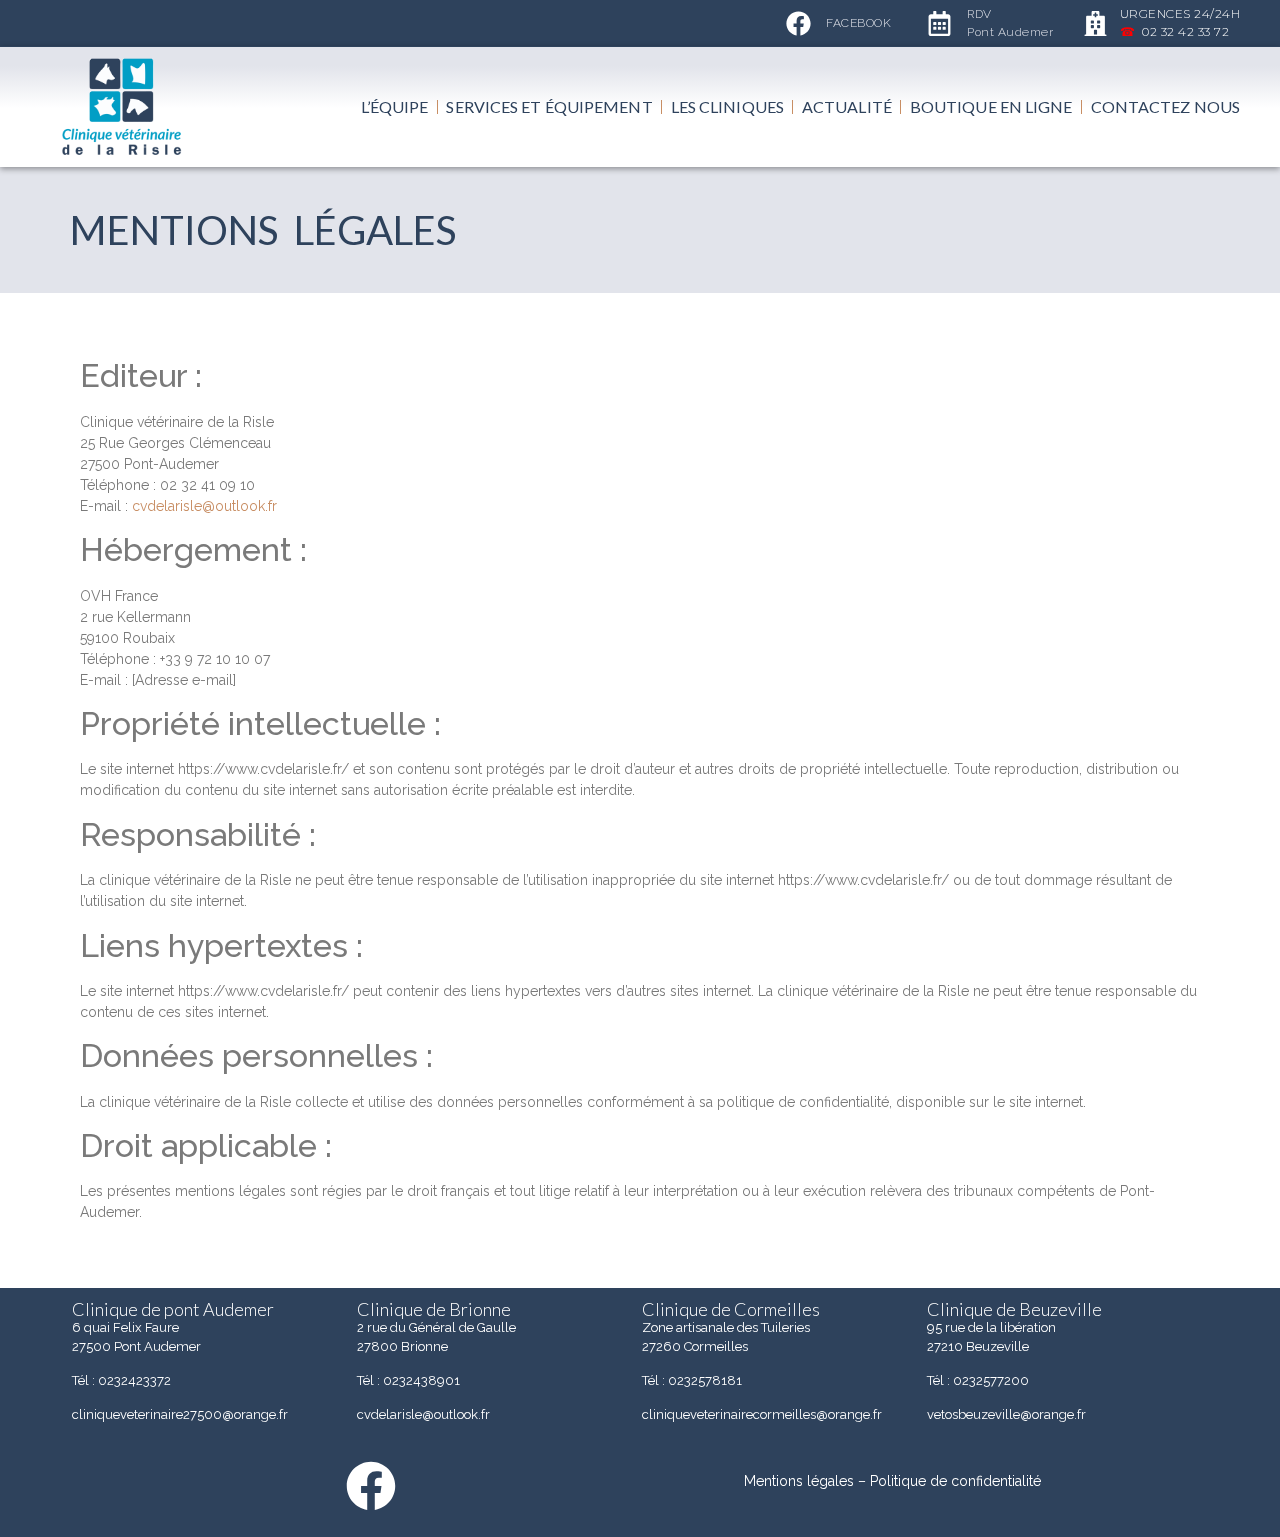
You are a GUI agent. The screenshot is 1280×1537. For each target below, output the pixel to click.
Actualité (847, 106)
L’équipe (395, 106)
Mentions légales (799, 1481)
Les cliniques (727, 106)
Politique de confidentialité (955, 1481)
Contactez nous (1165, 106)
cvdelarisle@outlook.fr (204, 506)
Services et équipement (549, 106)
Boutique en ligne (991, 106)
